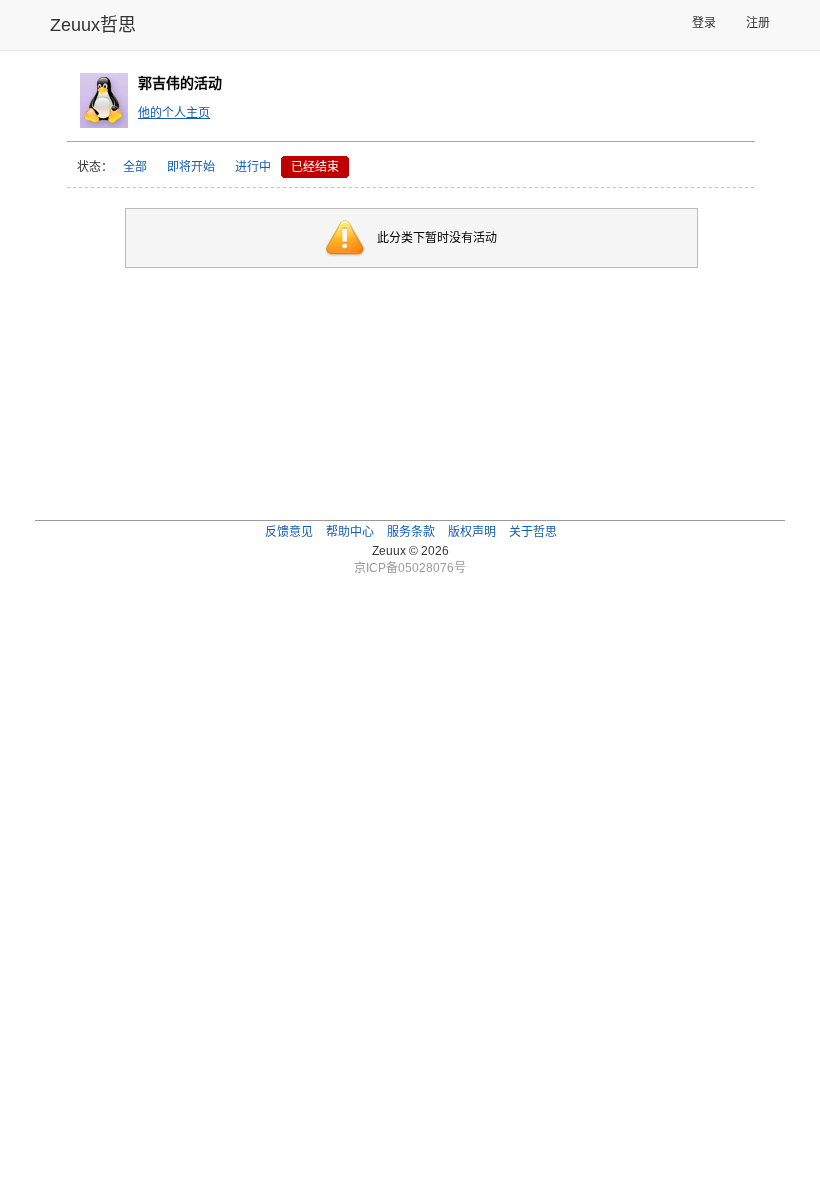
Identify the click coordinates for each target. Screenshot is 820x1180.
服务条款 (411, 532)
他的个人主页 (174, 113)
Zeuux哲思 (93, 25)
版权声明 (472, 532)
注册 (758, 23)
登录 (704, 23)
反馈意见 (289, 532)
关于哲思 (533, 532)
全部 (135, 167)
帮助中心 (350, 532)
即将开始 (191, 167)
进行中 (253, 167)
